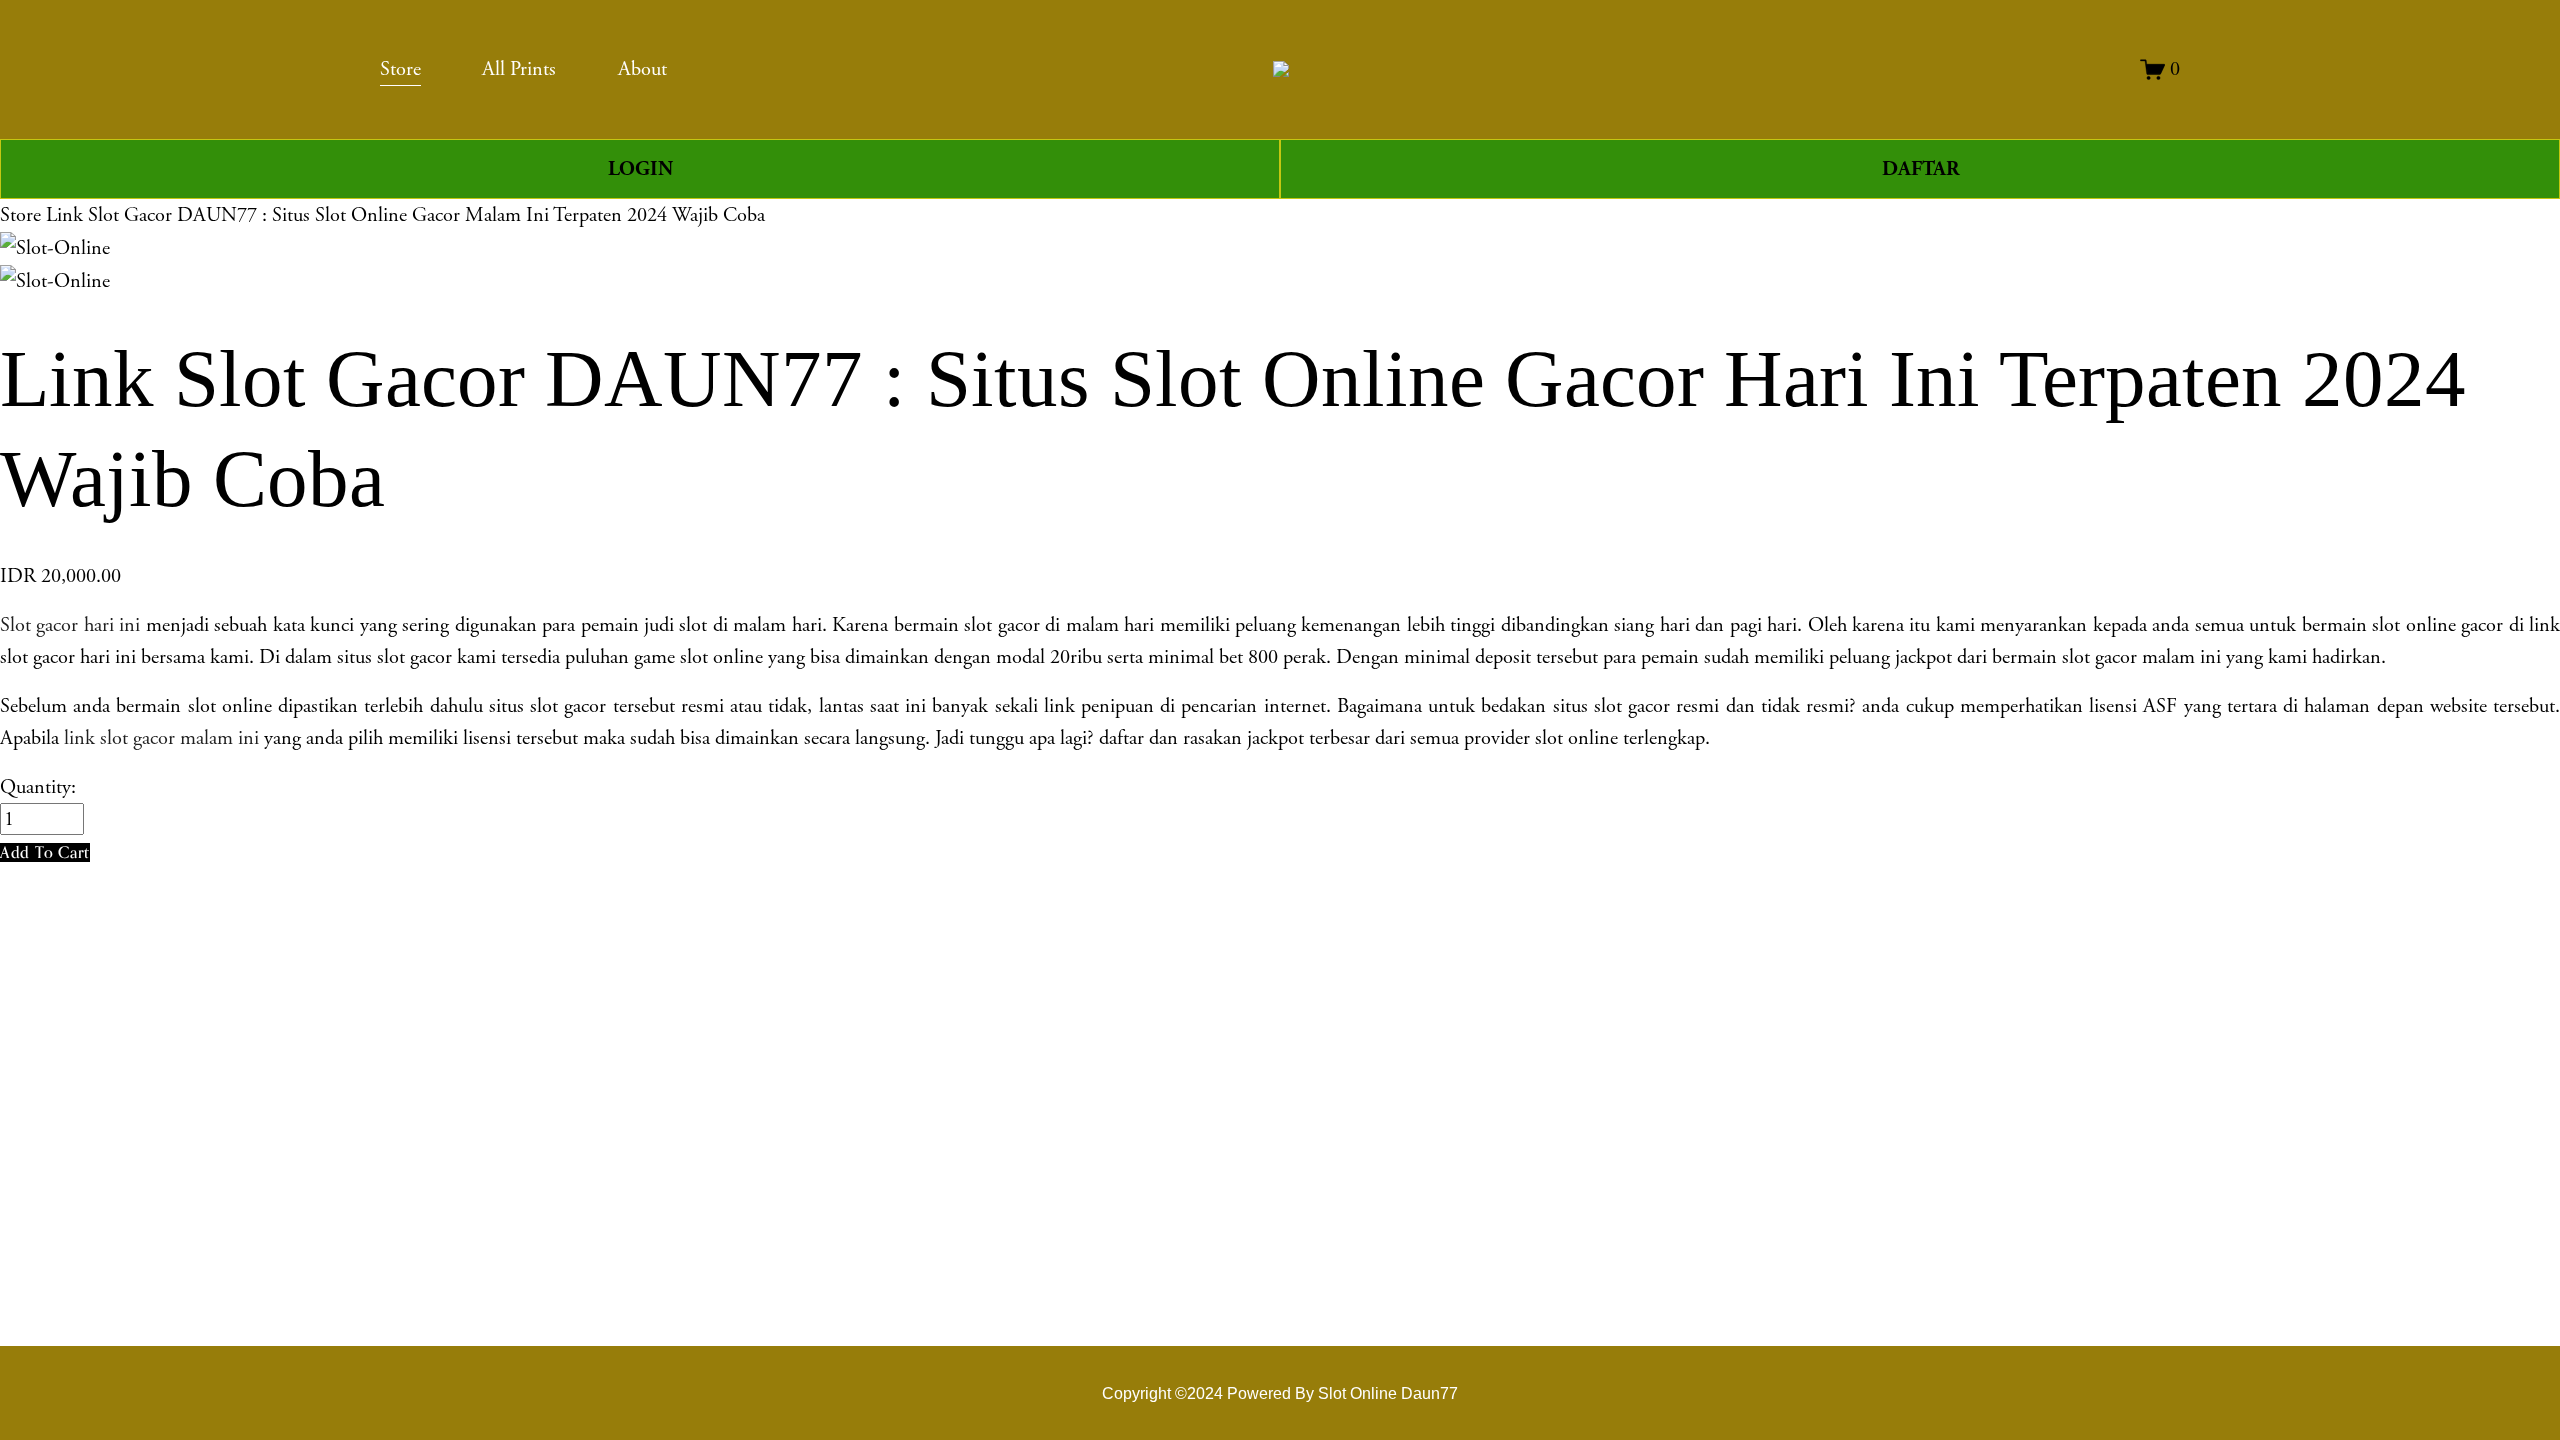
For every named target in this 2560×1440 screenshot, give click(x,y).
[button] (45, 852)
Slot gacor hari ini (70, 625)
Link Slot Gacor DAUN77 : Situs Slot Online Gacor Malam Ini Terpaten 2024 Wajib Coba (405, 215)
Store (20, 215)
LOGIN (640, 169)
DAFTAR (1920, 169)
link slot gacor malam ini (161, 738)
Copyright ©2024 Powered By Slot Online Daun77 (1280, 1393)
